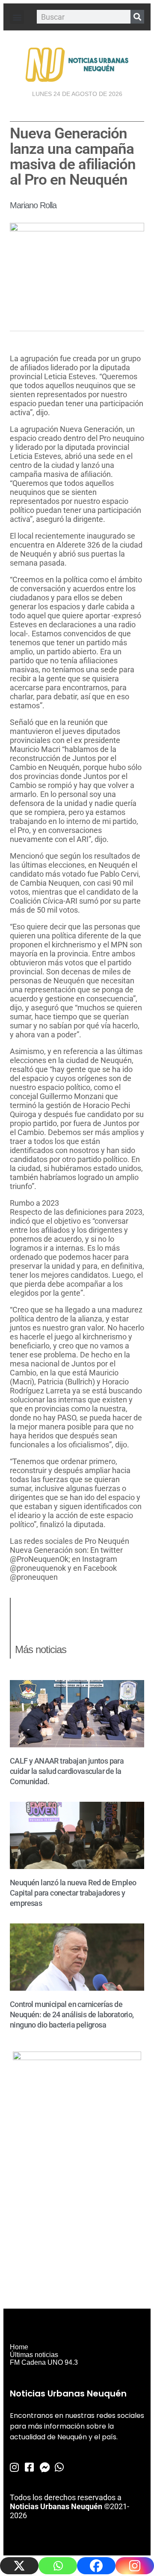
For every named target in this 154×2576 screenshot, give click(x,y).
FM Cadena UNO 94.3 (44, 2362)
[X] (19, 2566)
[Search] (137, 17)
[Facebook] (96, 2566)
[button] (17, 17)
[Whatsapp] (58, 2566)
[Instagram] (135, 2566)
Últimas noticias (34, 2355)
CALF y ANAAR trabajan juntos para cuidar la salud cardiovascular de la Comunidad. (67, 1771)
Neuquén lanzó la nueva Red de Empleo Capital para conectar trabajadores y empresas (73, 1893)
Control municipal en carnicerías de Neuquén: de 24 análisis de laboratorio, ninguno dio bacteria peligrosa (72, 2014)
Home (19, 2347)
